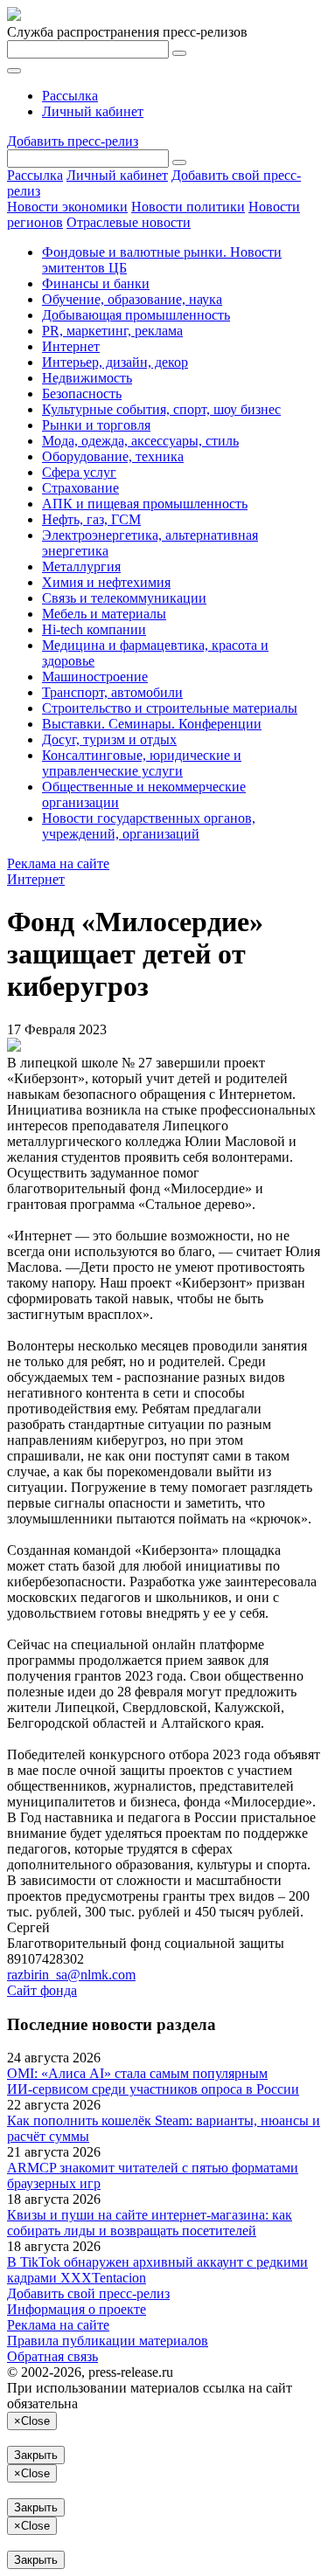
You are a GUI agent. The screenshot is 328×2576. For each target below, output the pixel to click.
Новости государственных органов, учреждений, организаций (149, 826)
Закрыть (36, 2455)
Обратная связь (52, 2356)
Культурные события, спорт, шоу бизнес (161, 409)
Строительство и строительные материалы (170, 708)
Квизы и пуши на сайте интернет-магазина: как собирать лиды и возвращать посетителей (150, 2223)
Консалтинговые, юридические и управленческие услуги (142, 763)
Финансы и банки (96, 283)
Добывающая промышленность (136, 315)
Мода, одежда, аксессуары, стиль (140, 441)
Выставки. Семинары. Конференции (152, 724)
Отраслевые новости (129, 222)
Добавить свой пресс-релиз (88, 2293)
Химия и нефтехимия (106, 582)
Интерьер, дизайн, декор (115, 362)
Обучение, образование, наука (132, 299)
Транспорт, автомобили (112, 692)
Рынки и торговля (96, 425)
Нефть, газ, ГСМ (91, 519)
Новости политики (188, 207)
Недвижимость (87, 378)
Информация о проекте (77, 2309)
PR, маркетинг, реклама (112, 331)
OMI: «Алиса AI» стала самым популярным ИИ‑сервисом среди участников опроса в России (153, 2081)
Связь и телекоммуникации (124, 598)
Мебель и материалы (104, 614)
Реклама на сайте (58, 863)
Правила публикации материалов (108, 2341)
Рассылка (70, 96)
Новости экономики (67, 207)
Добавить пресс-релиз (73, 141)
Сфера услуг (79, 472)
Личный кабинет (93, 111)
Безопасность (82, 394)
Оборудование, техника (113, 456)
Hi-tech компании (94, 629)
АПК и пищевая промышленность (145, 504)
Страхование (80, 488)
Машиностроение (95, 677)
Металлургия (81, 566)
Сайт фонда (42, 1990)
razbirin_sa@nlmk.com (71, 1975)
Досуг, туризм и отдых (109, 739)
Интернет (71, 346)
